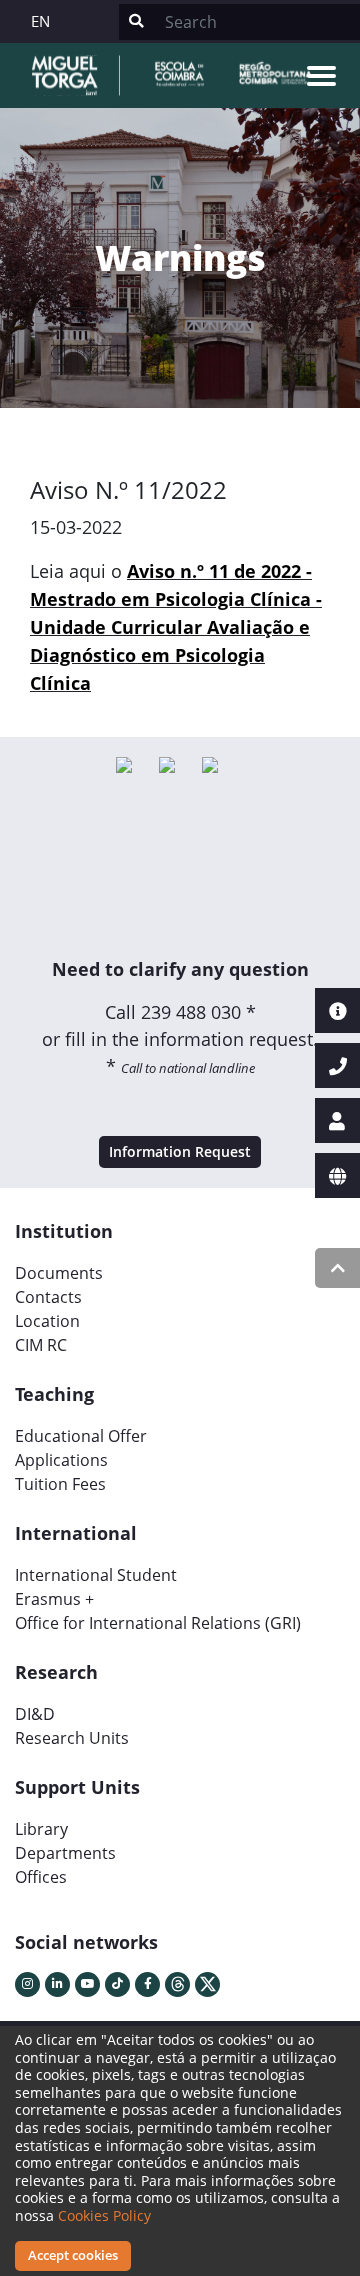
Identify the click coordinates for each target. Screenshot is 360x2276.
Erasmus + (54, 1599)
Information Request (180, 1151)
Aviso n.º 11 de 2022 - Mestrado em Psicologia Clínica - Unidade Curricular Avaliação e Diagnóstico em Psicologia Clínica (176, 627)
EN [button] (40, 21)
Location (47, 1321)
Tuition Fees (60, 1484)
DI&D (35, 1714)
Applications (61, 1460)
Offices (41, 1877)
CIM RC (41, 1345)
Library (41, 1829)
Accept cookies (73, 2255)
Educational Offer (81, 1436)
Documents (59, 1273)
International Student (96, 1575)
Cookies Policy (104, 2215)
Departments (65, 1853)
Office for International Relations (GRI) (158, 1623)
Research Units (72, 1738)
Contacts (48, 1297)
